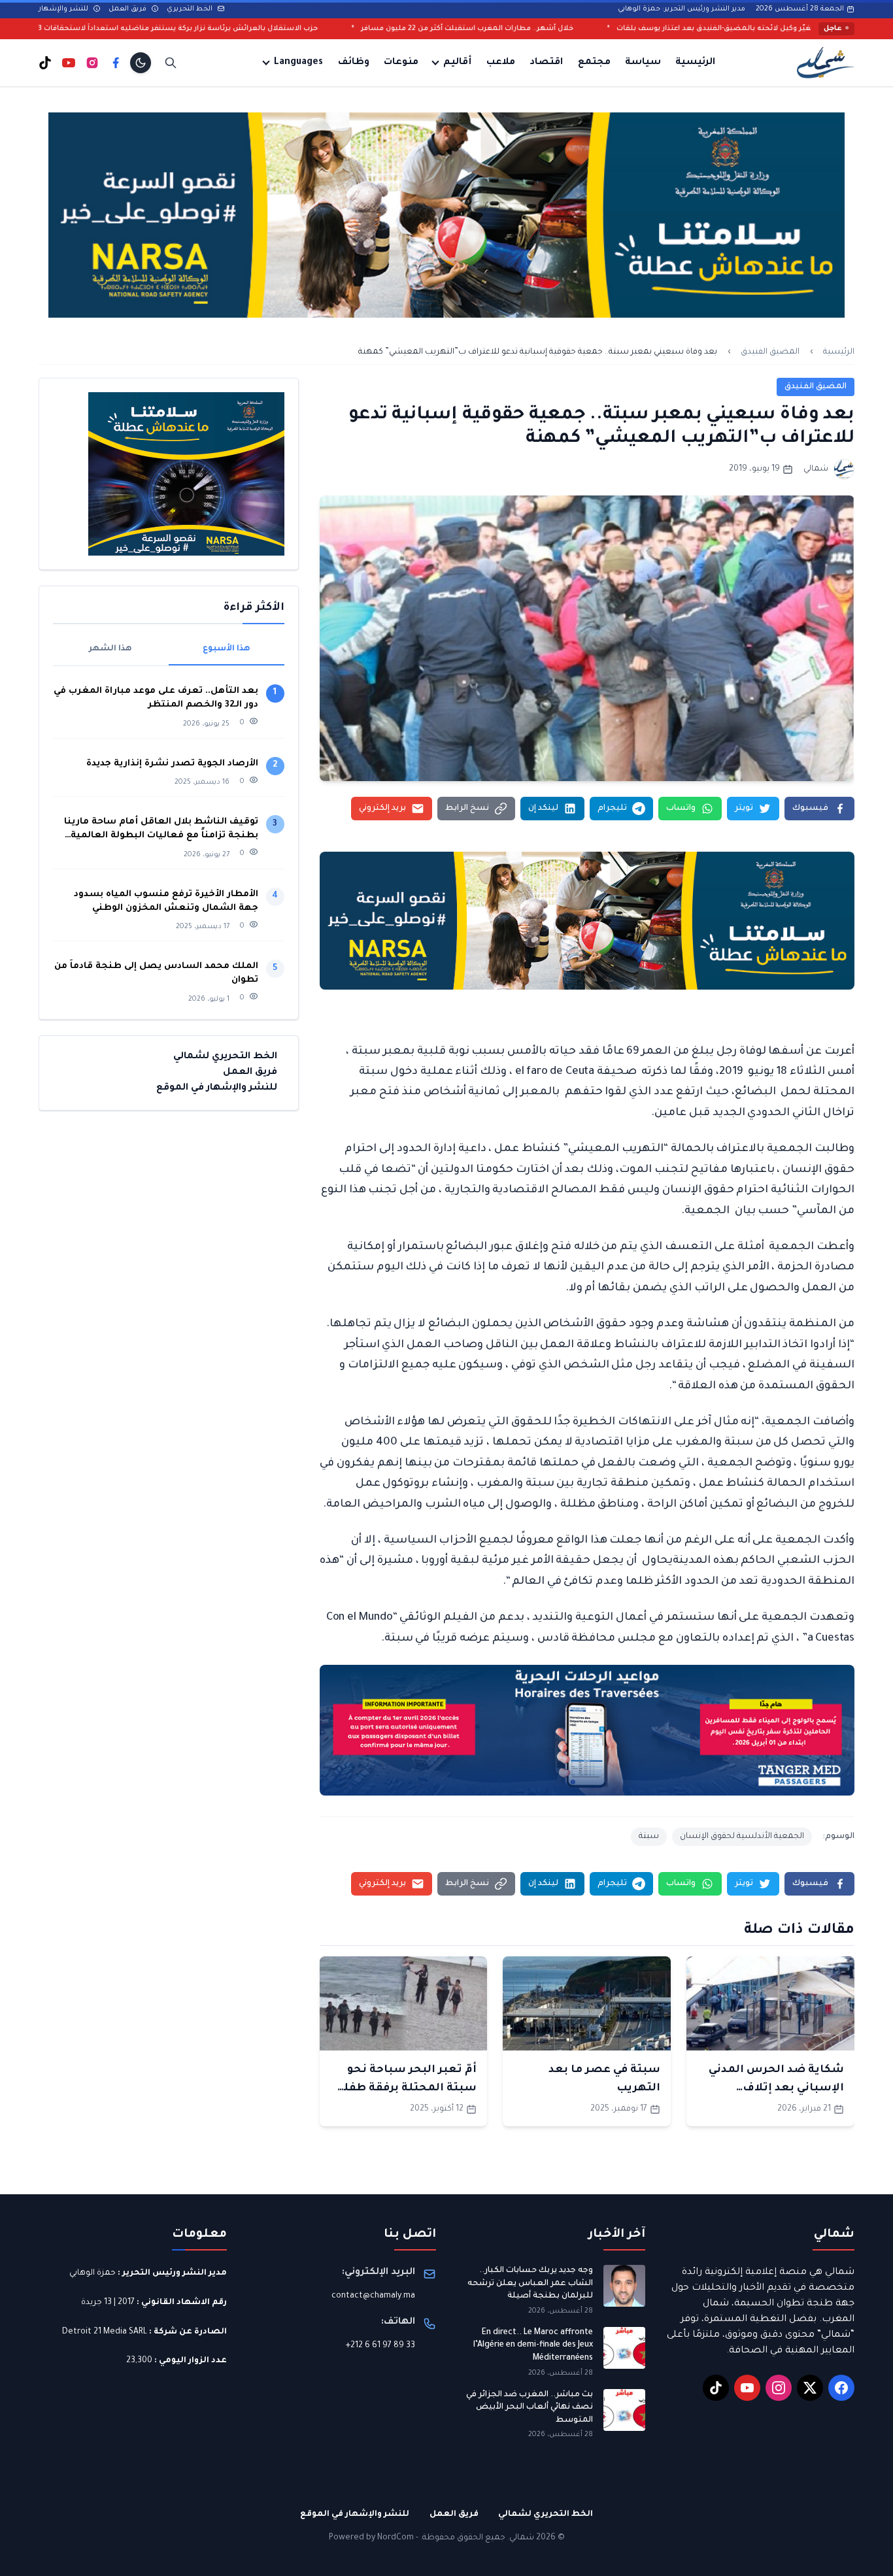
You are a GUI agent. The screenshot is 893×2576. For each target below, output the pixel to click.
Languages (298, 63)
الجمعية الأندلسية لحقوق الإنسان (742, 1837)
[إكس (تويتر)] (810, 2388)
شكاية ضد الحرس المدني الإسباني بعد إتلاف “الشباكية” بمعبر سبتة (776, 2088)
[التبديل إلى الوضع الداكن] (141, 63)
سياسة (643, 63)
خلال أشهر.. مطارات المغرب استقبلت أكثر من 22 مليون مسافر (604, 29)
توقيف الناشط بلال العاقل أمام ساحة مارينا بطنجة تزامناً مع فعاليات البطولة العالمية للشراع (161, 830)
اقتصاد (546, 63)
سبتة (649, 1837)
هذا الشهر (110, 649)
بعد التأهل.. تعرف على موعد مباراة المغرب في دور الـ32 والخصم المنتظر (156, 698)
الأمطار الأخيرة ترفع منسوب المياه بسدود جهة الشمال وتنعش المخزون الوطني (166, 901)
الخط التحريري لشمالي (225, 1057)
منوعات (401, 63)
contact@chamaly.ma (373, 2296)
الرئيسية (695, 63)
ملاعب (501, 63)
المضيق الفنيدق (770, 352)
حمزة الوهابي (93, 2273)
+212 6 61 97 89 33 (380, 2346)
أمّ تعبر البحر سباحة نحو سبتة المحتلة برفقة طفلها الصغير (403, 2088)
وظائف (354, 63)
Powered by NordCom (371, 2538)
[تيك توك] (45, 63)
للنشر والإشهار (64, 9)
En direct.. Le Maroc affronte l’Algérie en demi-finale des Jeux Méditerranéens (533, 2346)
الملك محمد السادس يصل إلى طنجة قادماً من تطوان (156, 973)
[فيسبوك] (116, 63)
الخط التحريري (191, 9)
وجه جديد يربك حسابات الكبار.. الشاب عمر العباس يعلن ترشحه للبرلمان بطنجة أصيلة (530, 2283)
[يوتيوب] (69, 63)
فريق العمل (128, 9)
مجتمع (594, 63)
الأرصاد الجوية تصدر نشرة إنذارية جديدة (172, 764)
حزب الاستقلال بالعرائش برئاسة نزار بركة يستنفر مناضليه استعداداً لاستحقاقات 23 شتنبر (301, 29)
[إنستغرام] (92, 63)
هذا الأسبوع (227, 649)
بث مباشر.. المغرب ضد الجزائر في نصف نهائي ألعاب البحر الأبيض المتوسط (530, 2408)
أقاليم (457, 63)
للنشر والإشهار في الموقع (217, 1088)
